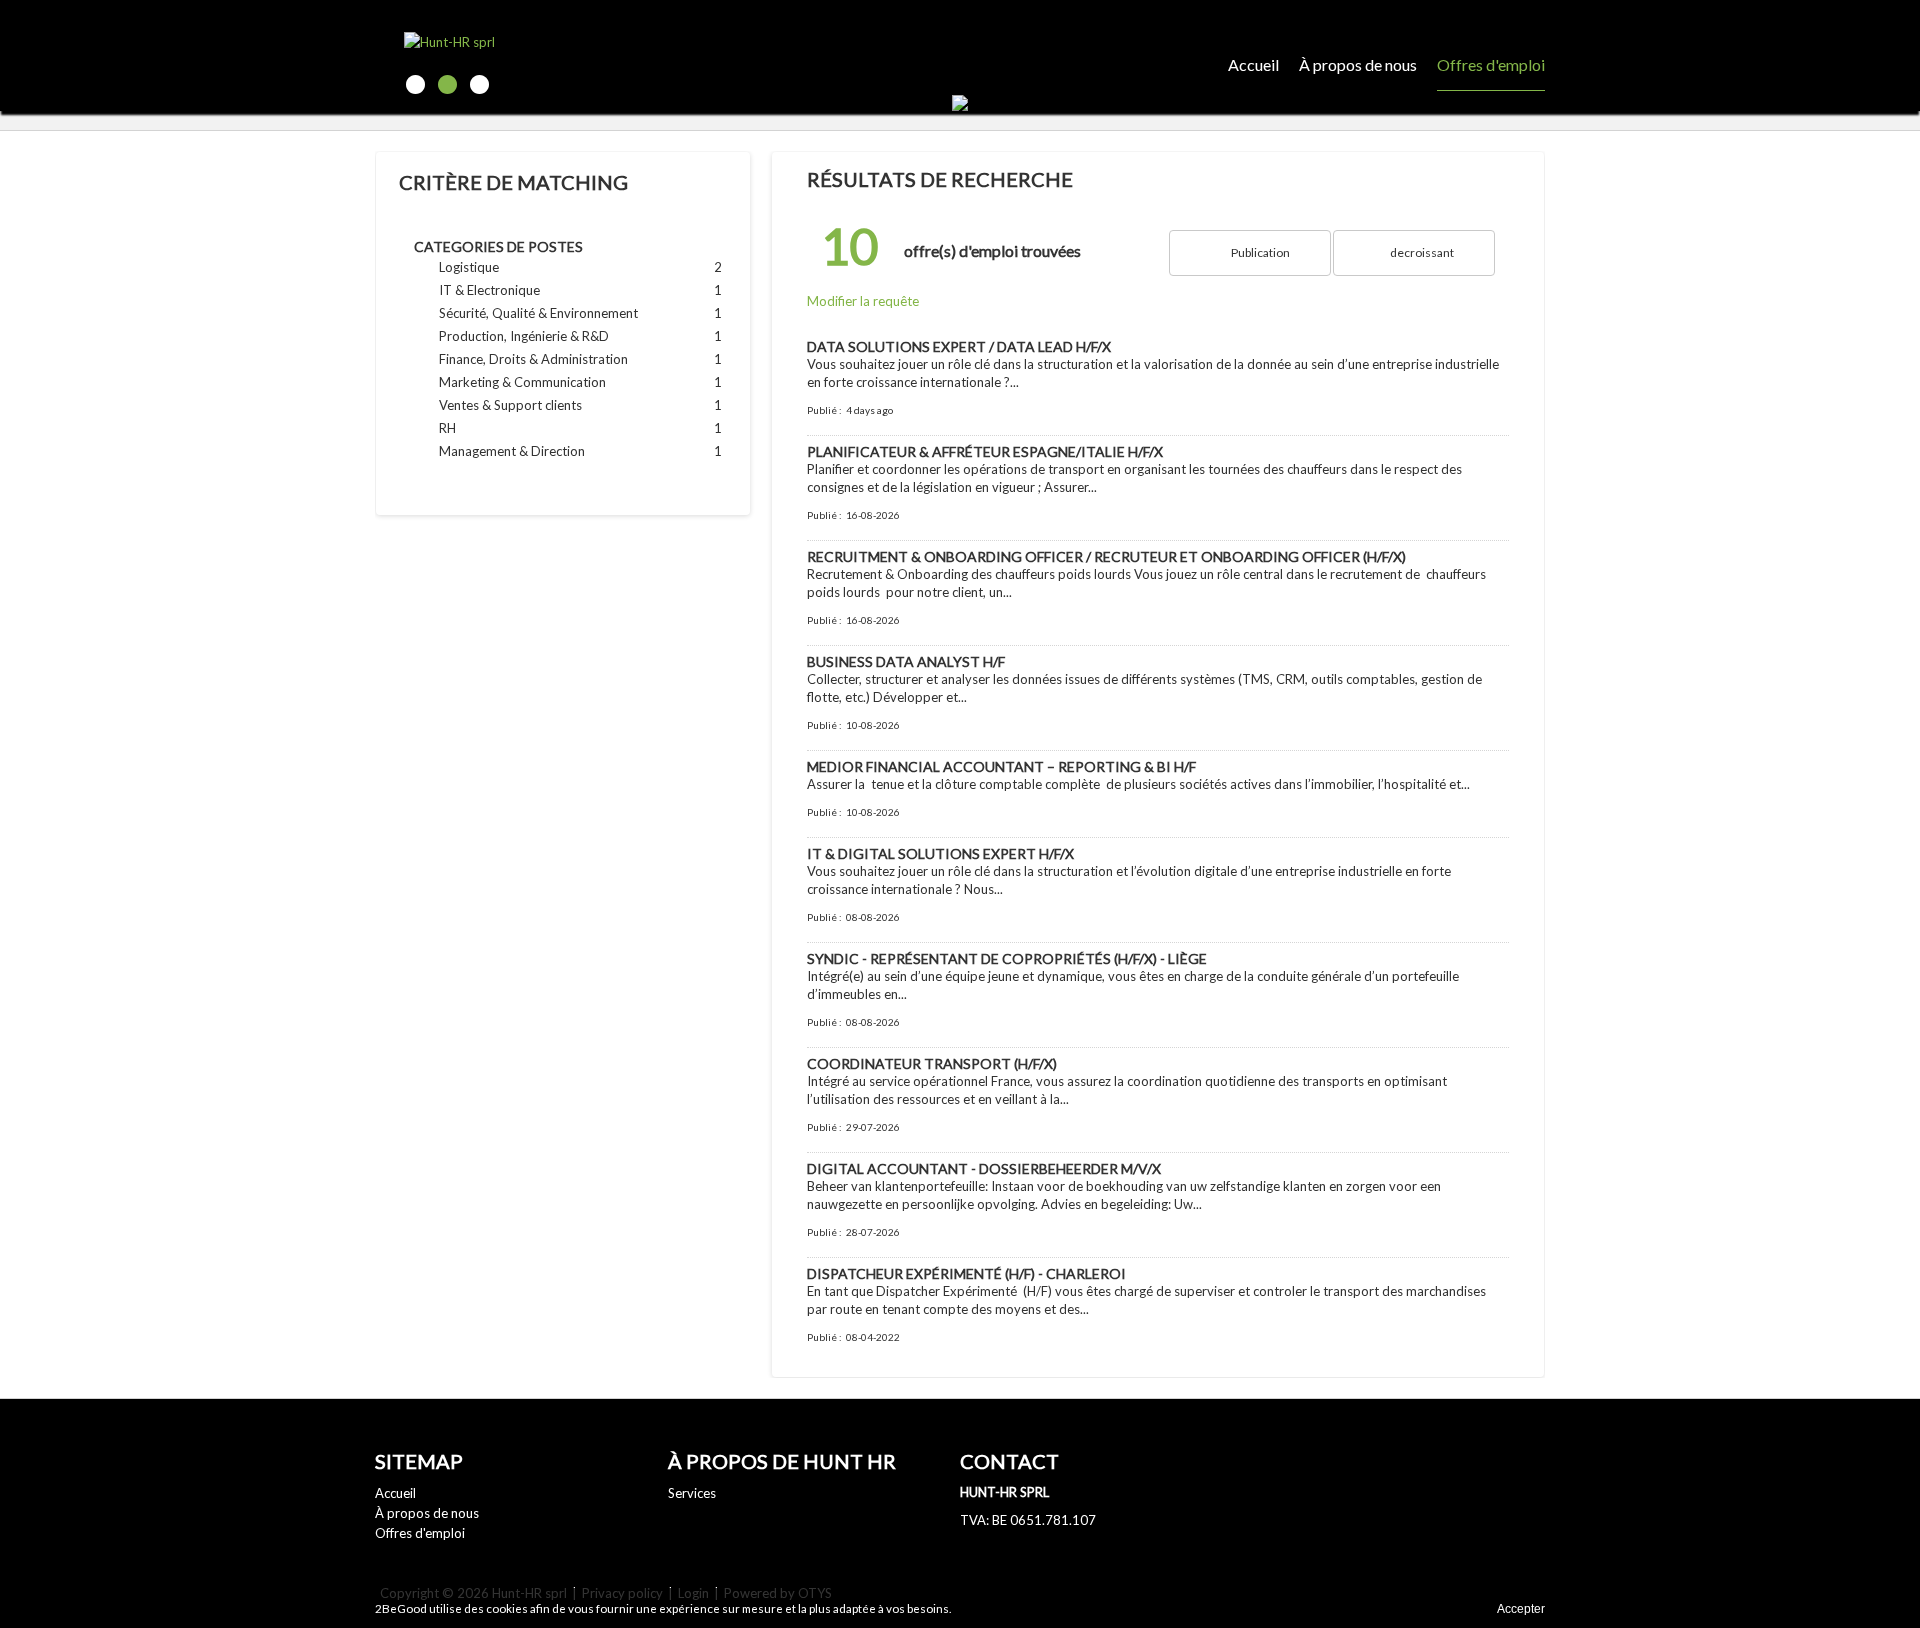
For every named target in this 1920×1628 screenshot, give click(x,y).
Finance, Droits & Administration (545, 359)
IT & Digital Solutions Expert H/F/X (940, 853)
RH (545, 428)
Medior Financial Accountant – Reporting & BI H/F (1001, 766)
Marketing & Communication (545, 382)
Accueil (1253, 64)
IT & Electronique (545, 290)
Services (692, 1493)
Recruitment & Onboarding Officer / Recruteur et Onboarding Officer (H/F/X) (1106, 556)
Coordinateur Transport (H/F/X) (932, 1063)
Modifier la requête (863, 301)
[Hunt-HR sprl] (516, 41)
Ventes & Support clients (545, 405)
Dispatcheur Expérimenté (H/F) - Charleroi (966, 1273)
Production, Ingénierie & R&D (545, 336)
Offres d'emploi (1491, 64)
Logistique (545, 267)
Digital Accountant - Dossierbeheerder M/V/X (984, 1168)
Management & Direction (545, 451)
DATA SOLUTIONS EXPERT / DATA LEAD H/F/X (959, 346)
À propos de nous (1358, 64)
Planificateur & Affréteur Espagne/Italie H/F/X (985, 451)
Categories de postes (498, 246)
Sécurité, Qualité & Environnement (545, 313)
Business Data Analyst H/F (906, 661)
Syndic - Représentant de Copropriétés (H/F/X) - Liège (1007, 958)
